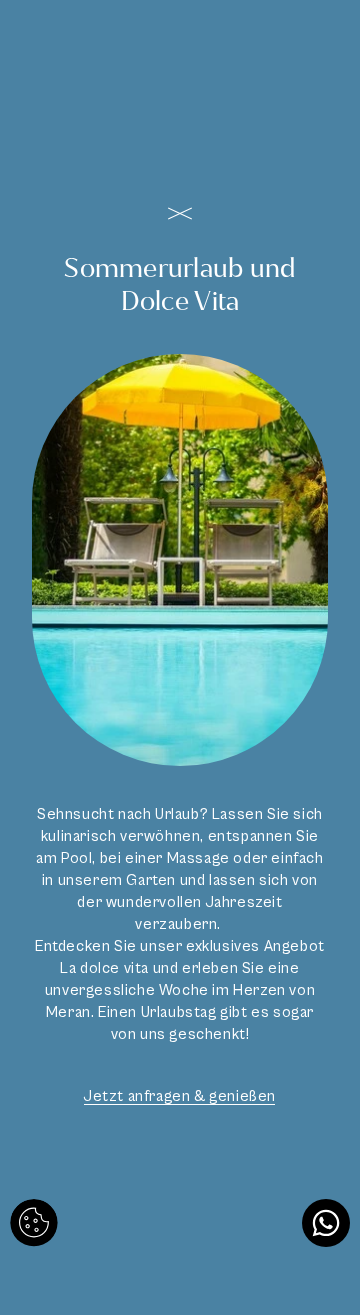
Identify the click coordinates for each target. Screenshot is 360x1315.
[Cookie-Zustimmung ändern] (34, 1223)
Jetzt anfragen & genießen (180, 1096)
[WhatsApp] (326, 1223)
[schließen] (180, 213)
